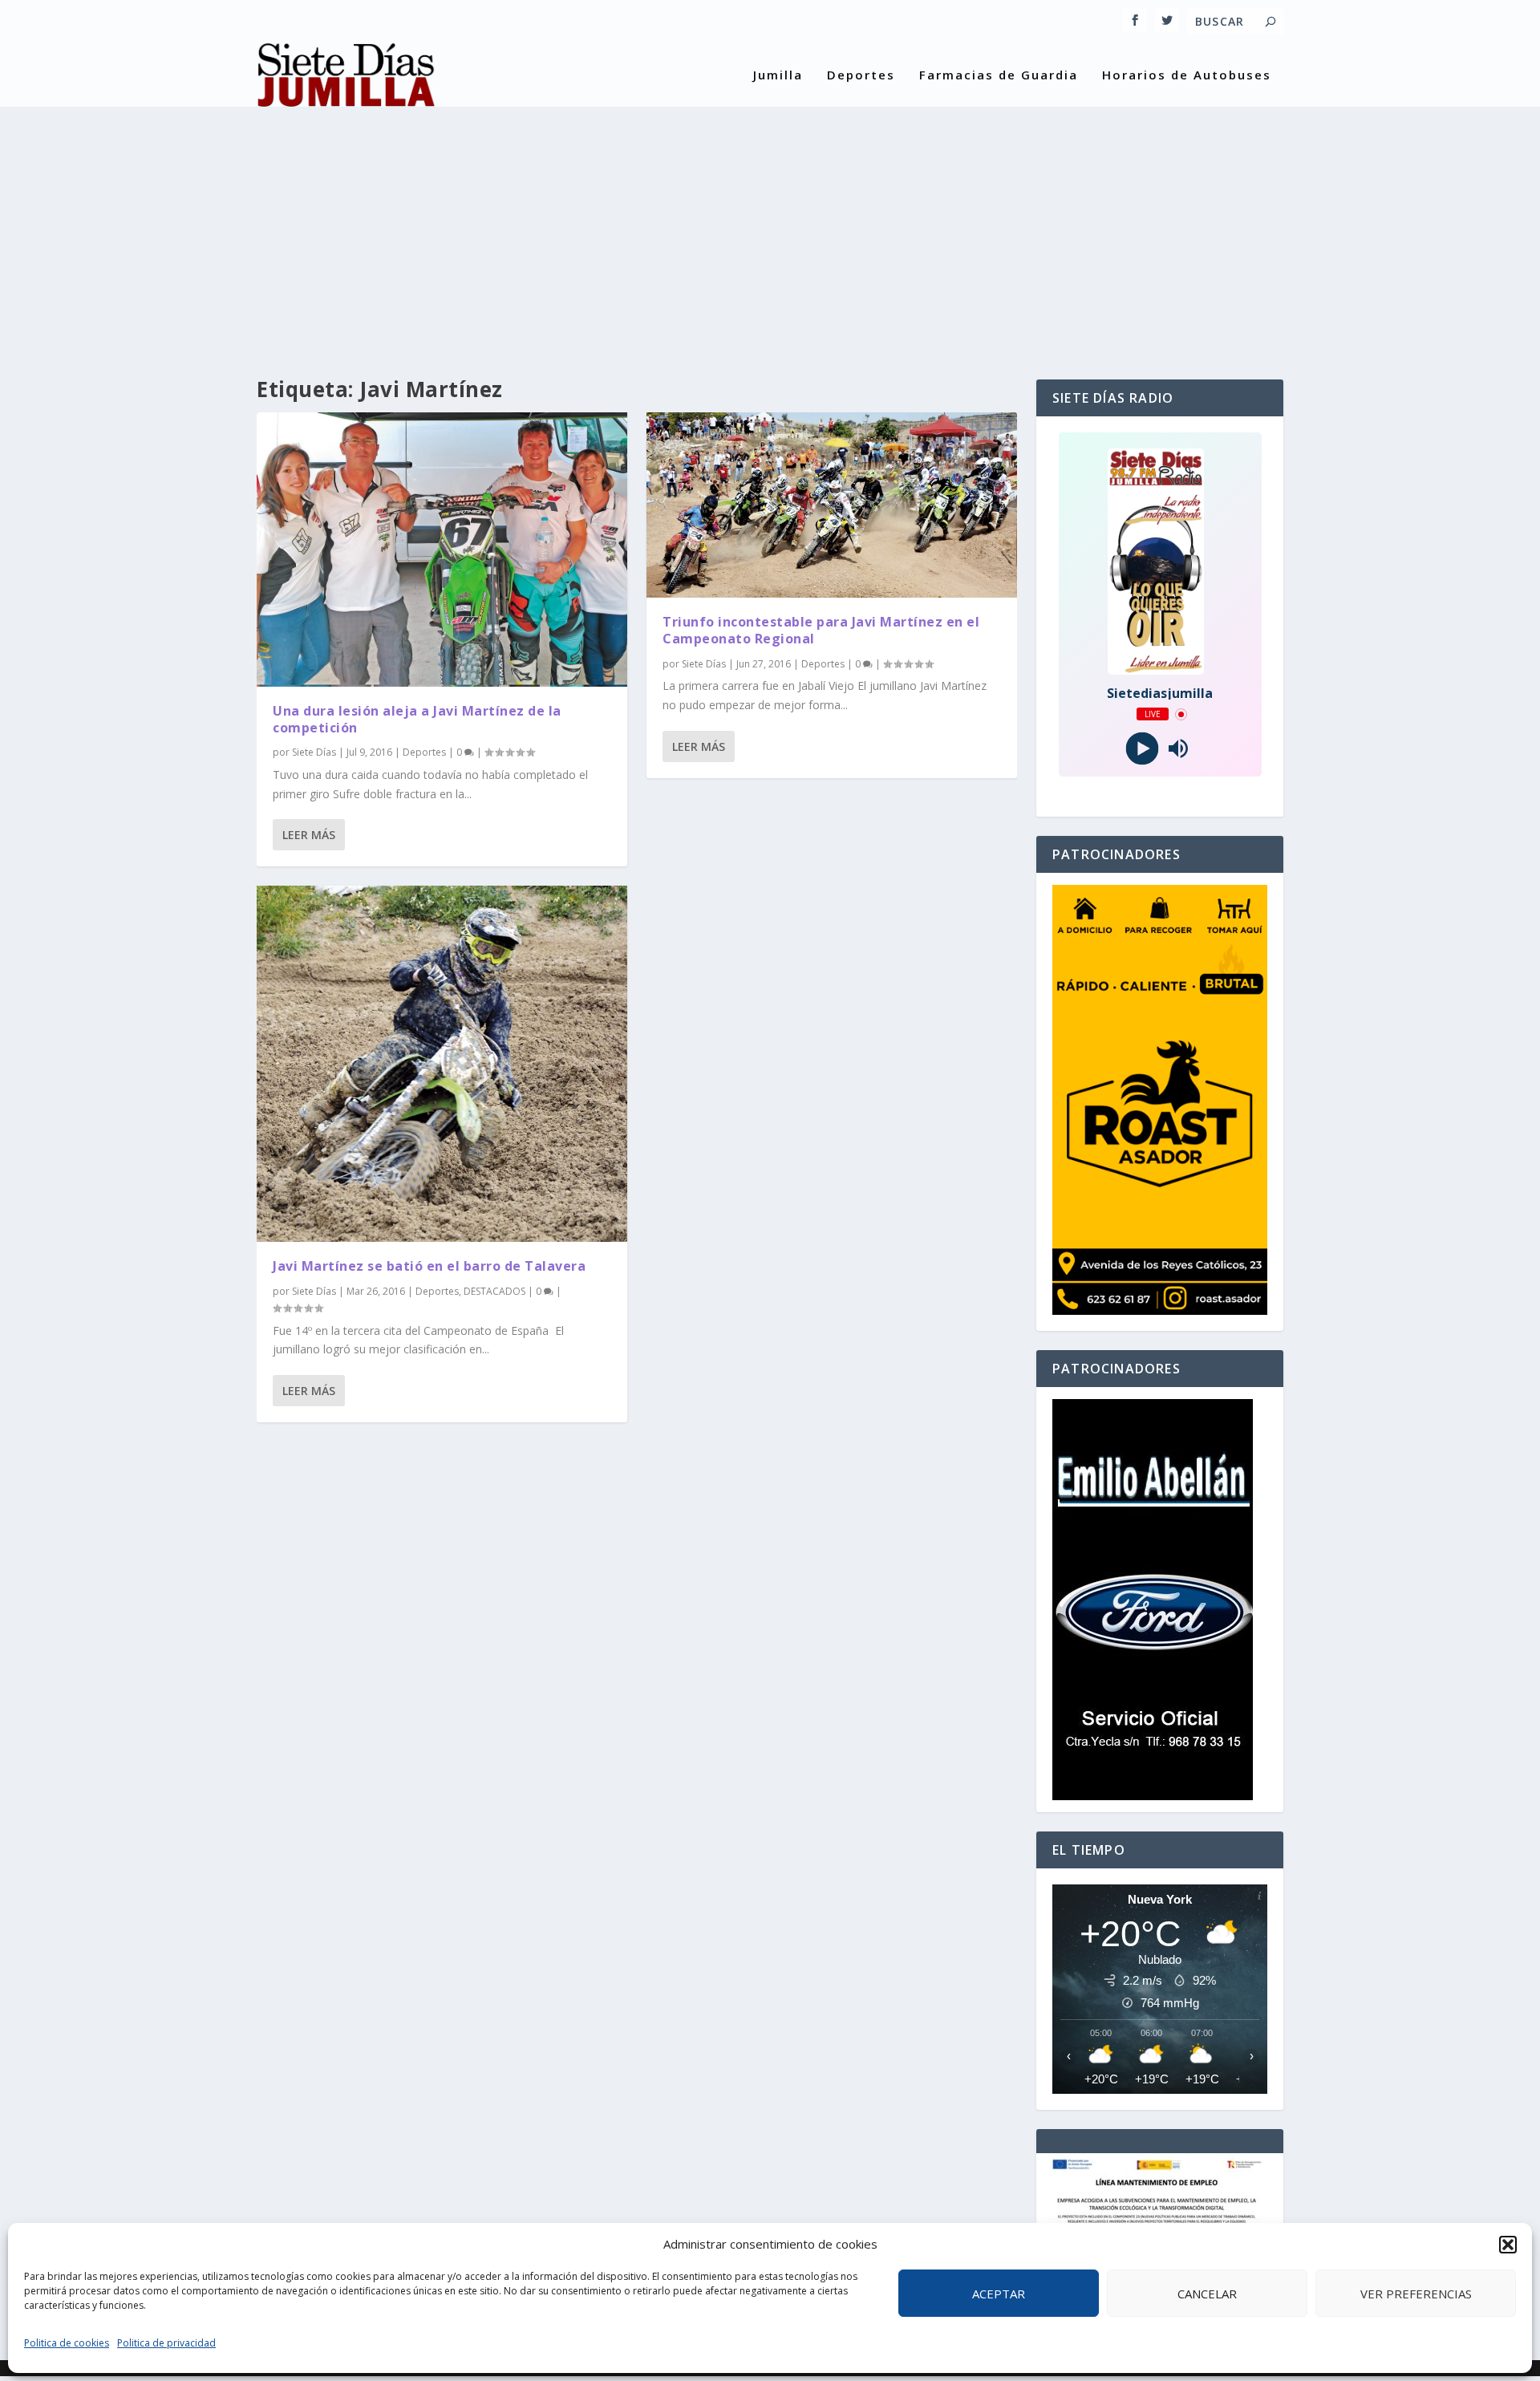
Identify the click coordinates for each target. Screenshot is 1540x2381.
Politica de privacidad (166, 2343)
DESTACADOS (494, 1291)
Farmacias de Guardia (999, 75)
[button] (1508, 2245)
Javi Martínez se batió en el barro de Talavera (429, 1266)
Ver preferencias (1416, 2294)
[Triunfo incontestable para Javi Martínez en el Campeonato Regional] (832, 505)
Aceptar (999, 2294)
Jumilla (778, 75)
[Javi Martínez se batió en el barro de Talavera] (442, 1064)
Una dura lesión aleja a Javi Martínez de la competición (417, 719)
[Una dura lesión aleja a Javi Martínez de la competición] (442, 550)
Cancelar (1207, 2294)
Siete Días (314, 752)
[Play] (1142, 749)
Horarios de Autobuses (1187, 75)
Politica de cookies (67, 2343)
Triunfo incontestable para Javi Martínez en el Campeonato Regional (821, 630)
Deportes (861, 75)
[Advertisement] (770, 227)
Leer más (309, 835)
